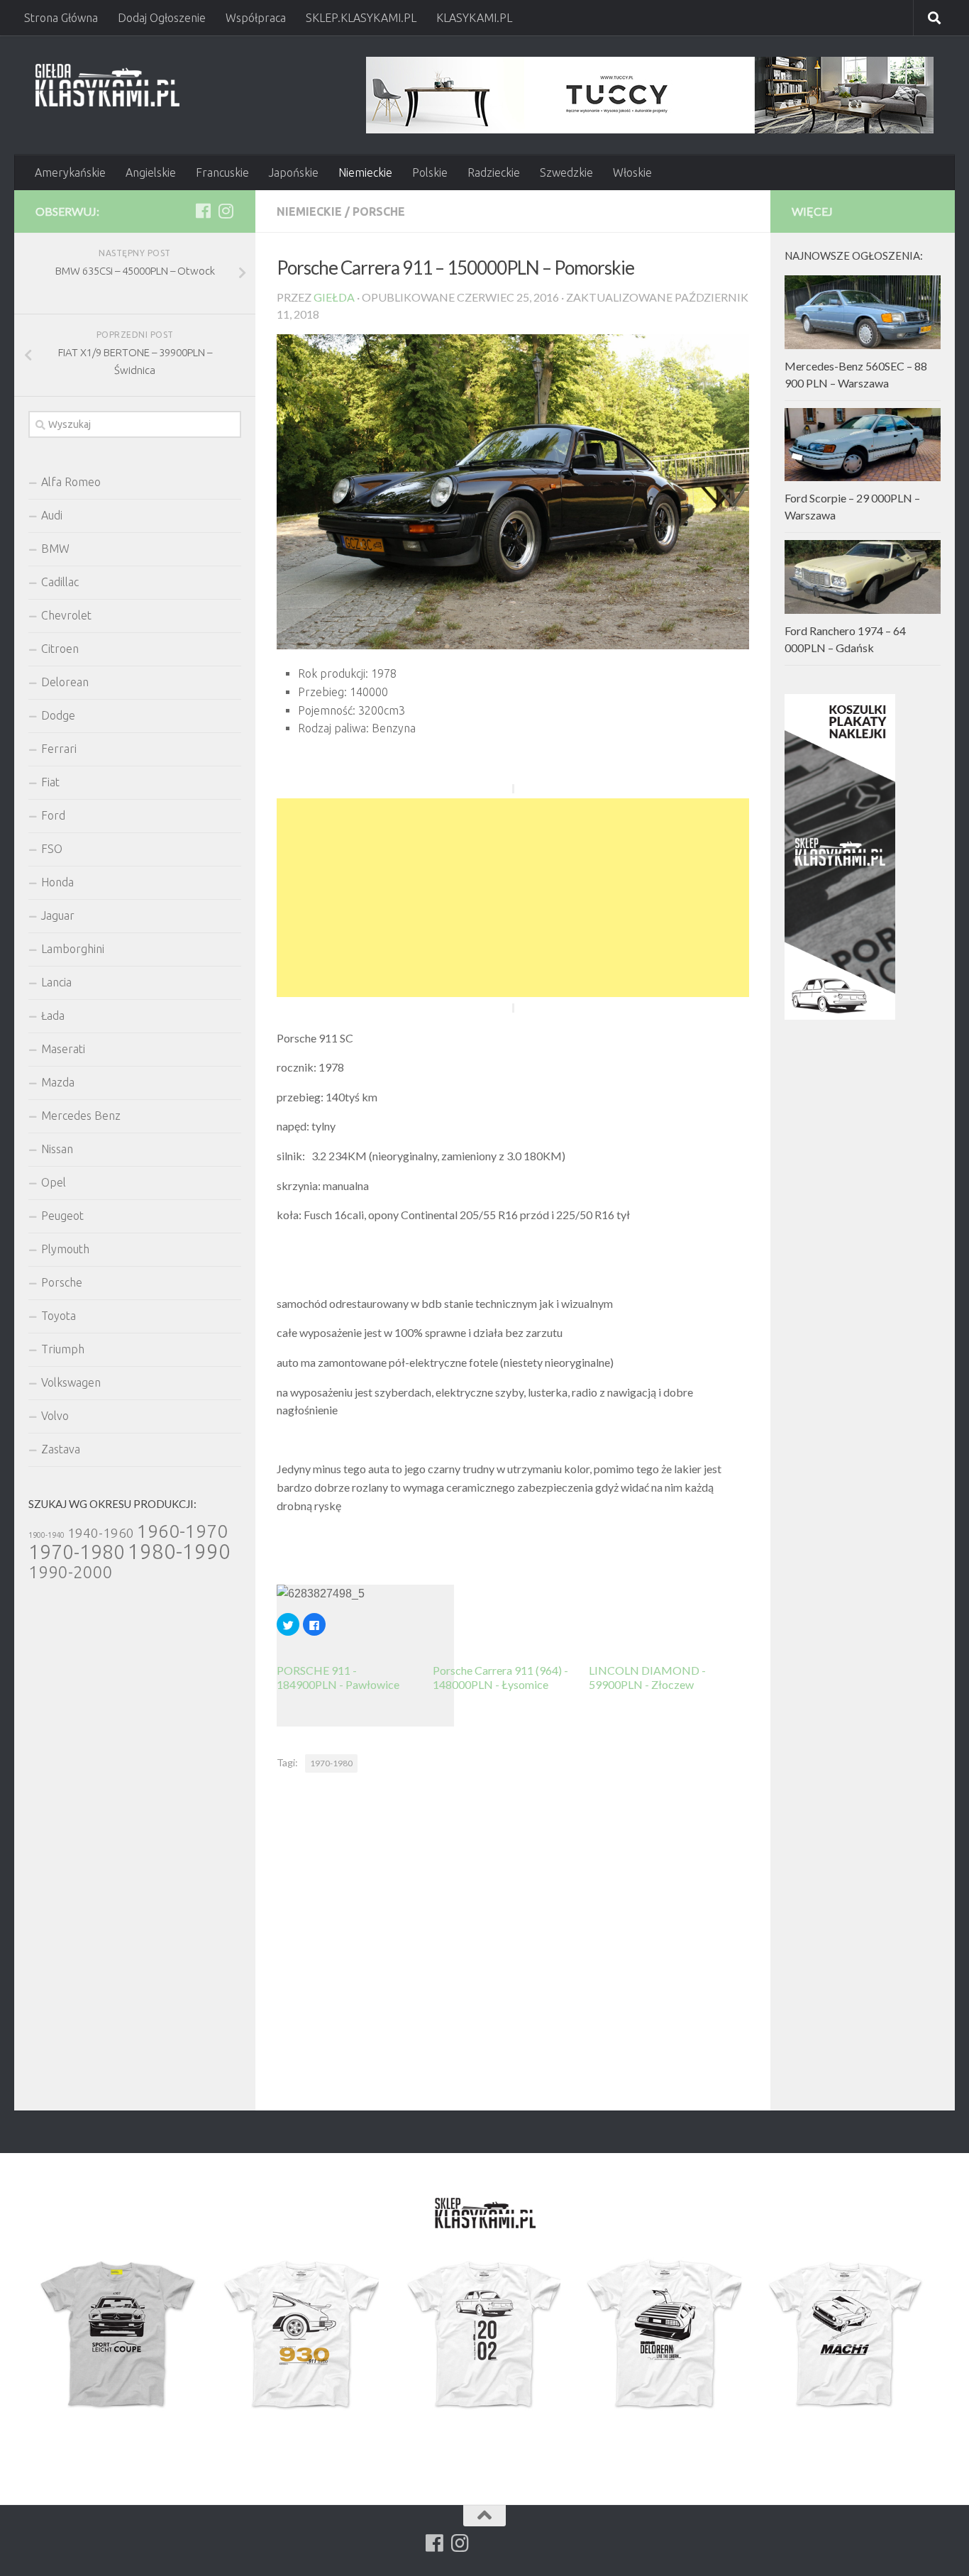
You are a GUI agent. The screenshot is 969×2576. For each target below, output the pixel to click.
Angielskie (151, 172)
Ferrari (59, 749)
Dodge (58, 715)
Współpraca (256, 18)
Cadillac (60, 582)
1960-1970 (182, 1531)
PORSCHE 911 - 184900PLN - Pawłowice (338, 1677)
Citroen (60, 649)
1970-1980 (331, 1763)
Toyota (59, 1316)
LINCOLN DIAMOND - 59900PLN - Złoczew (647, 1677)
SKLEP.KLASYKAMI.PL (361, 18)
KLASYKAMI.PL (474, 18)
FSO (52, 849)
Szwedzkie (566, 172)
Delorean (65, 682)
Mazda (58, 1082)
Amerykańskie (70, 172)
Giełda (334, 297)
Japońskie (294, 172)
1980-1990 (179, 1552)
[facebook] (203, 211)
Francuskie (222, 172)
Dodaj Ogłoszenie (162, 18)
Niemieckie (365, 172)
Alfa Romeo (71, 482)
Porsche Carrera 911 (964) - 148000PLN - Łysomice (500, 1677)
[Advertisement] (513, 898)
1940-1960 (101, 1533)
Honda (57, 882)
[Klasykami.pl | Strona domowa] (107, 85)
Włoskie (632, 172)
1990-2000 (71, 1572)
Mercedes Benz (81, 1116)
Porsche (379, 211)
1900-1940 (46, 1535)
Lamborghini (73, 949)
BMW (55, 549)
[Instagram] (226, 211)
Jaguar (58, 915)
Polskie (430, 172)
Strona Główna (61, 18)
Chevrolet (66, 615)
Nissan (57, 1149)
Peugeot (62, 1216)
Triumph (63, 1349)
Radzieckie (494, 172)
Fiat (50, 782)
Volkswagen (71, 1382)
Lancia (56, 982)
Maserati (63, 1049)
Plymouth (65, 1249)
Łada (53, 1015)
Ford (53, 815)
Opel (54, 1182)
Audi (52, 515)
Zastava (61, 1449)
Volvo (55, 1416)
